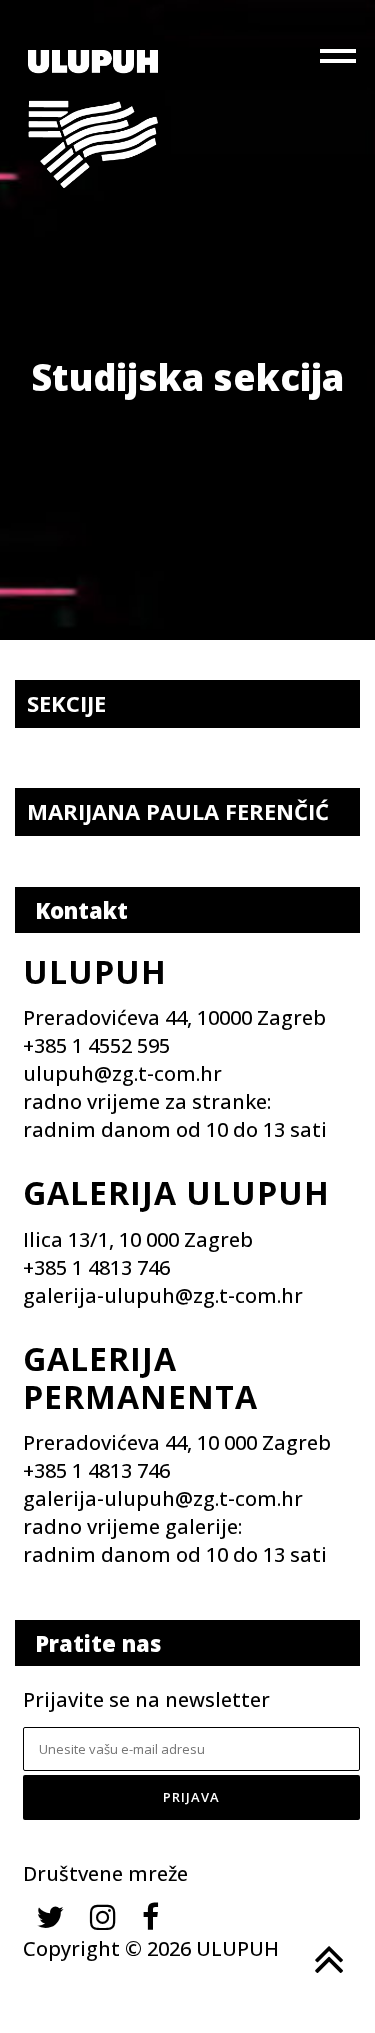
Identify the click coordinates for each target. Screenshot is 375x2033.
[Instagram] (103, 1916)
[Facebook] (150, 1916)
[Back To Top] (327, 1960)
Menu (340, 60)
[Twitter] (50, 1916)
